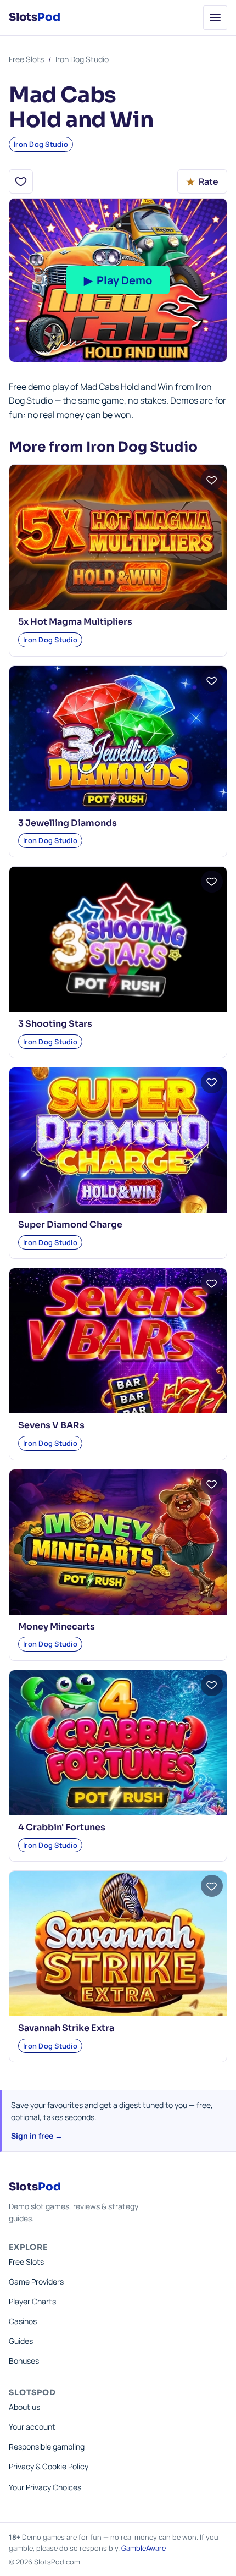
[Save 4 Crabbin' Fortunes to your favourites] (212, 1685)
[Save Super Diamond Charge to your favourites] (212, 1082)
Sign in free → (37, 2136)
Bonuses (24, 2361)
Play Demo (118, 280)
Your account (32, 2427)
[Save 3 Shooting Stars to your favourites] (212, 882)
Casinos (23, 2321)
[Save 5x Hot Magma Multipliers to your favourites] (212, 480)
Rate (202, 181)
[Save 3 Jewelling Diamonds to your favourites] (212, 681)
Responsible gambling (47, 2446)
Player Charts (32, 2301)
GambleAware (144, 2548)
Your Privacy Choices (45, 2487)
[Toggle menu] (215, 18)
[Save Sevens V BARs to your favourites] (212, 1283)
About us (24, 2407)
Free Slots (26, 59)
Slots (34, 17)
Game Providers (36, 2281)
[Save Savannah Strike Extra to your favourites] (212, 1886)
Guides (21, 2341)
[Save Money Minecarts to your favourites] (212, 1484)
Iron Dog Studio (82, 59)
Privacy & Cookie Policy (49, 2466)
